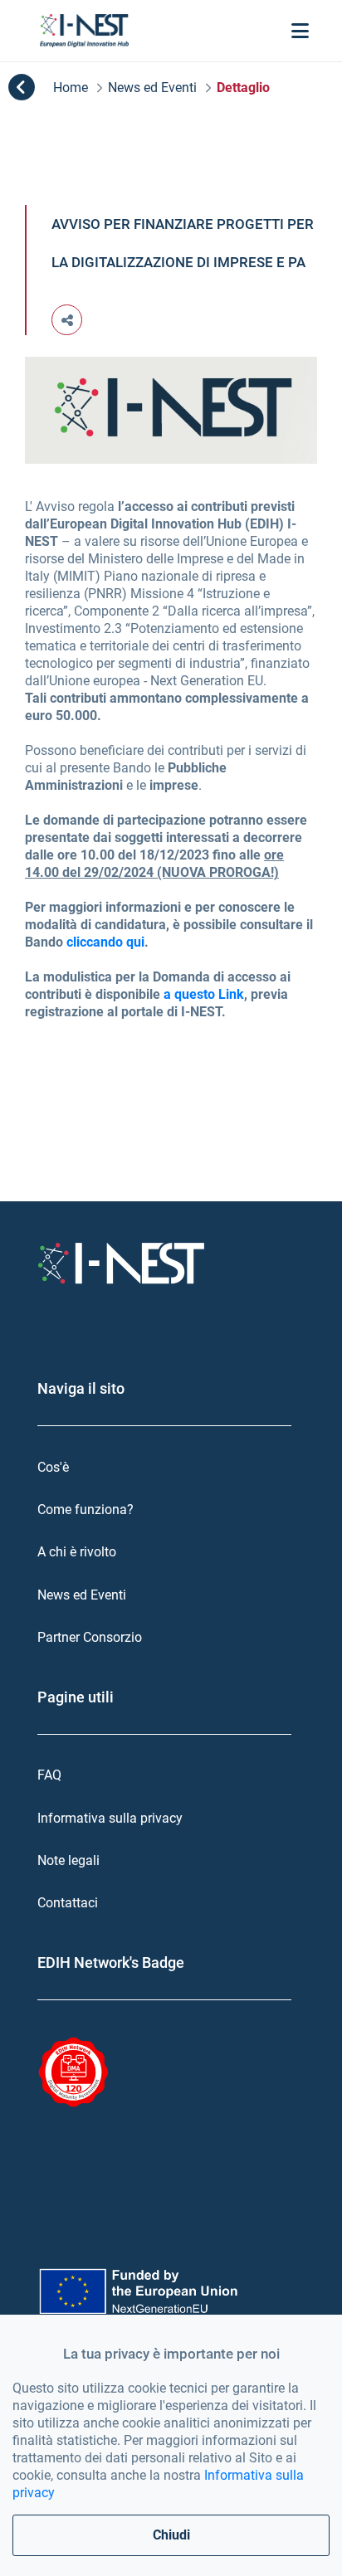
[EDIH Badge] (73, 2072)
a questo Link (204, 994)
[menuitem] (171, 1467)
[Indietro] (22, 88)
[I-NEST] (84, 31)
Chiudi (171, 2535)
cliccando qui (105, 942)
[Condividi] (67, 320)
